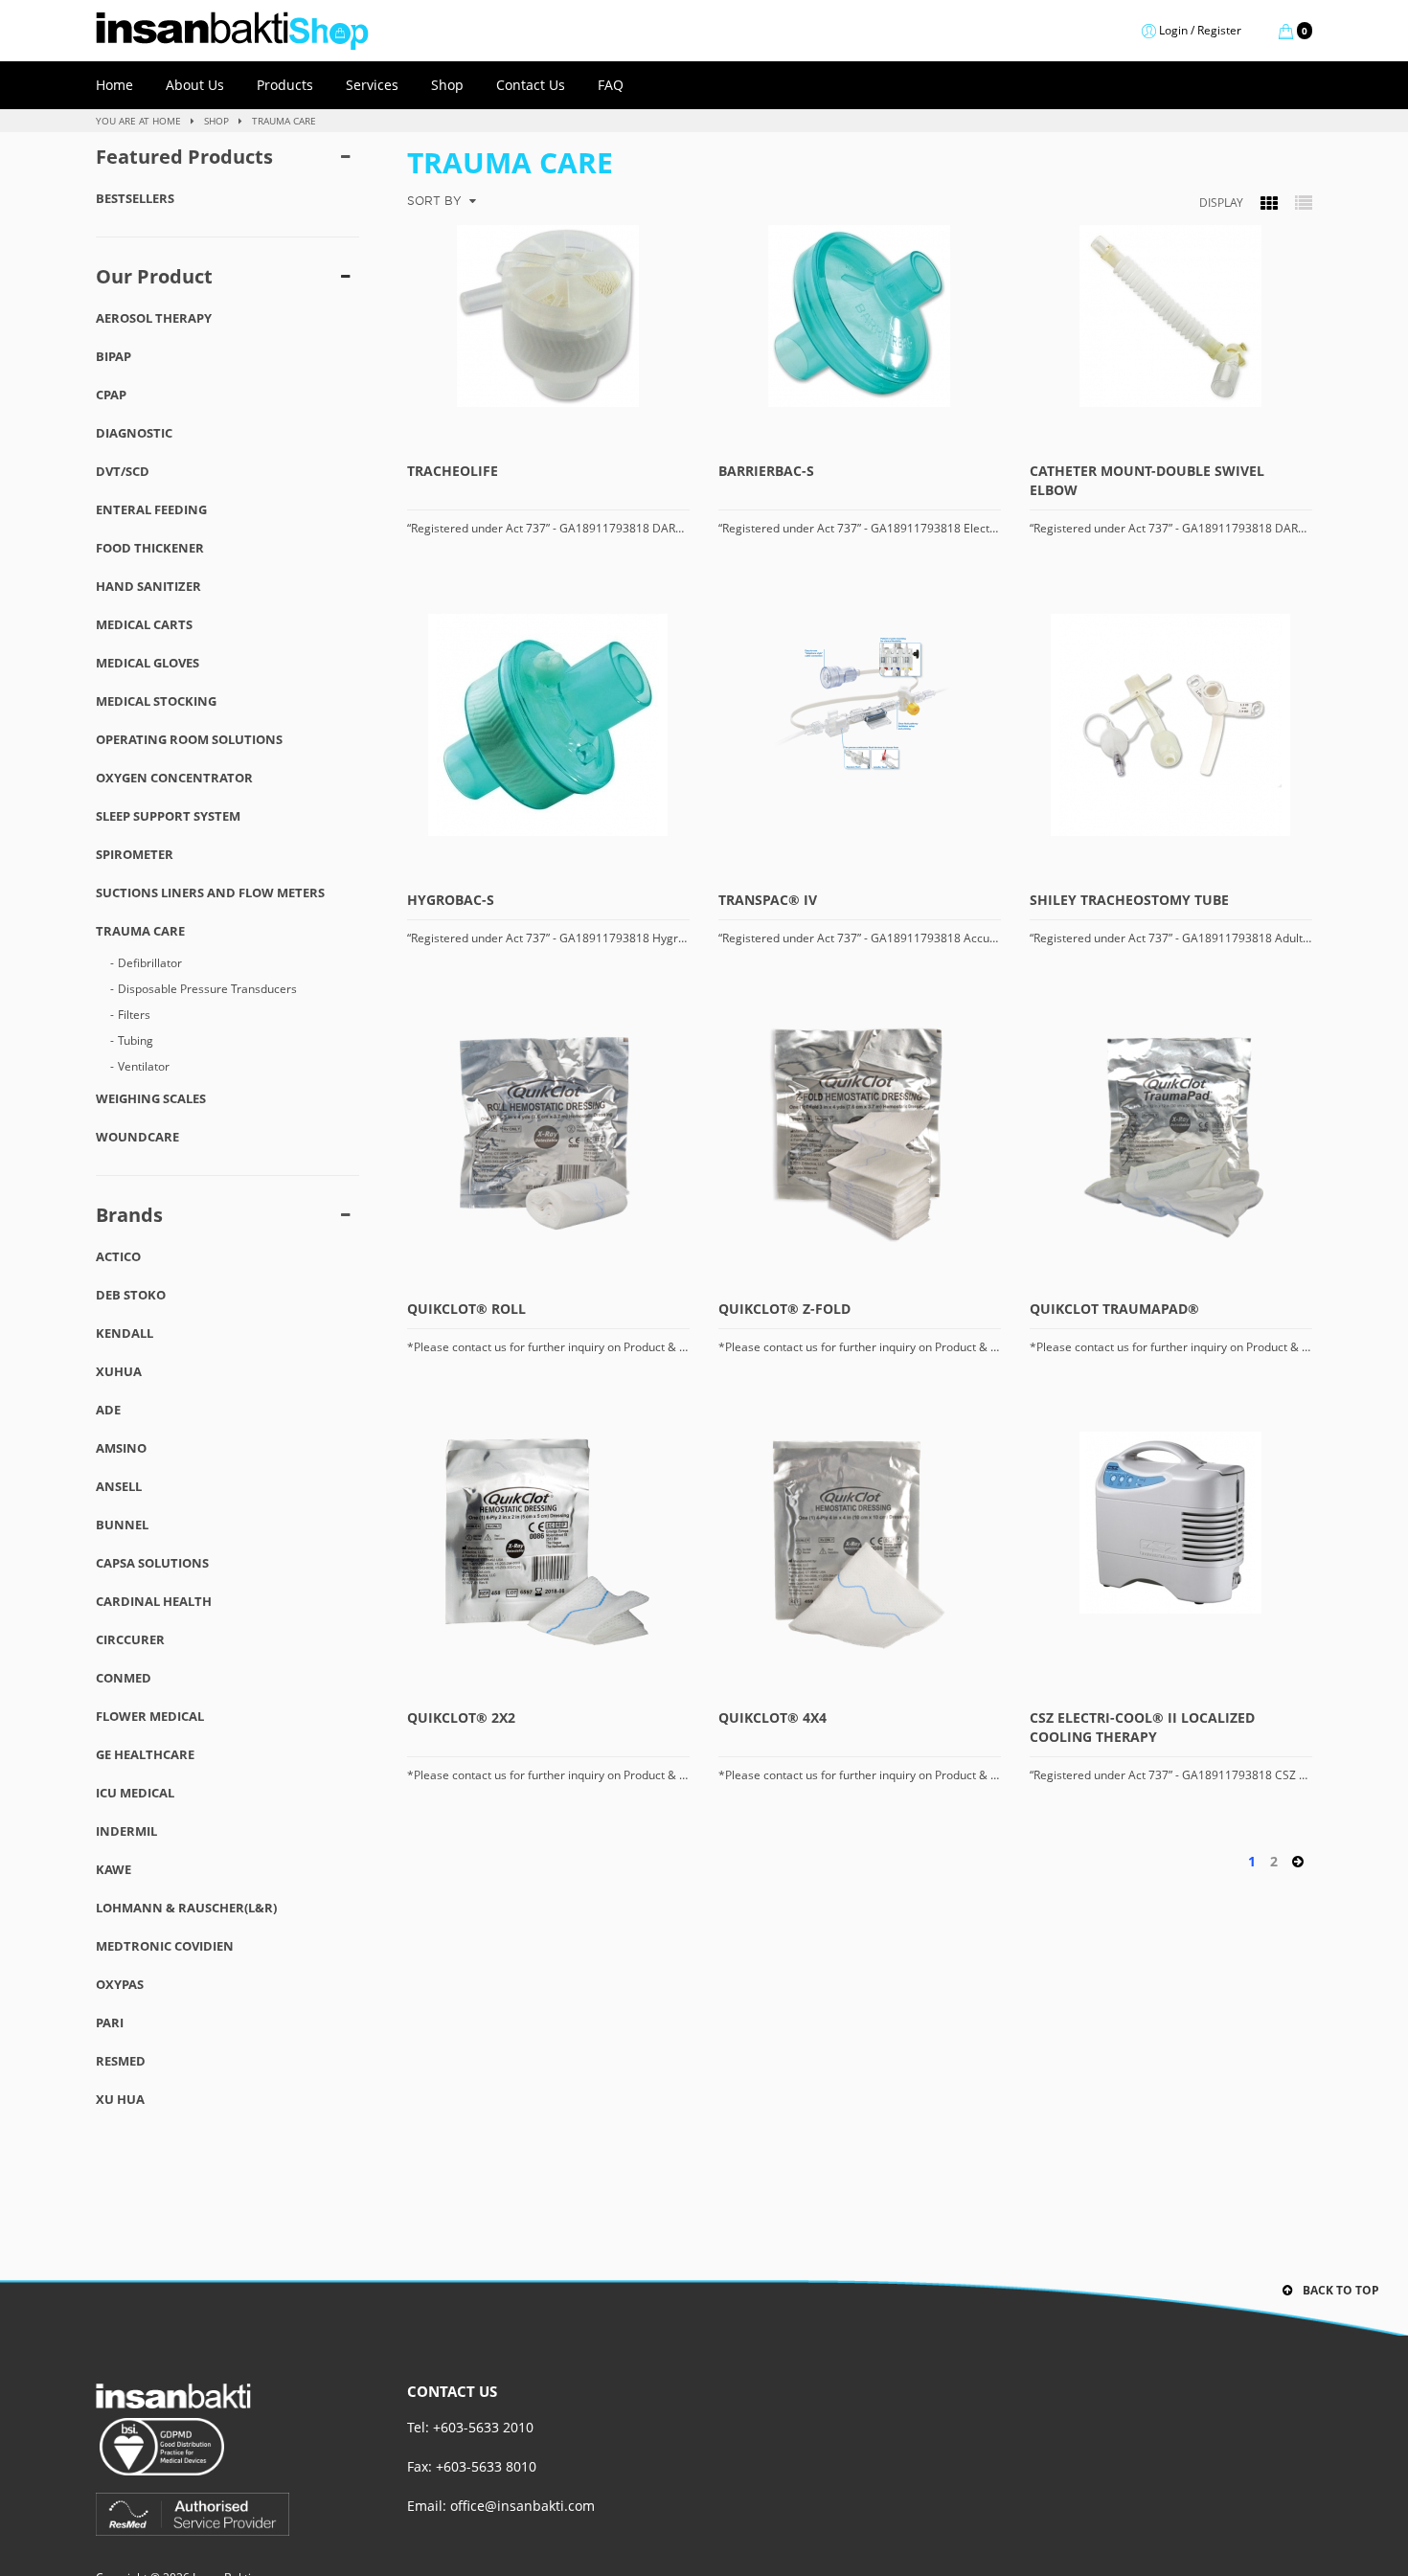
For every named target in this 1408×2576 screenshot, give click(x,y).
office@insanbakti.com (522, 2506)
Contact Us (531, 85)
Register (1219, 30)
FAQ (611, 85)
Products (285, 85)
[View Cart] (1149, 30)
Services (372, 85)
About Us (195, 85)
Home (114, 85)
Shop (447, 85)
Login (1173, 30)
